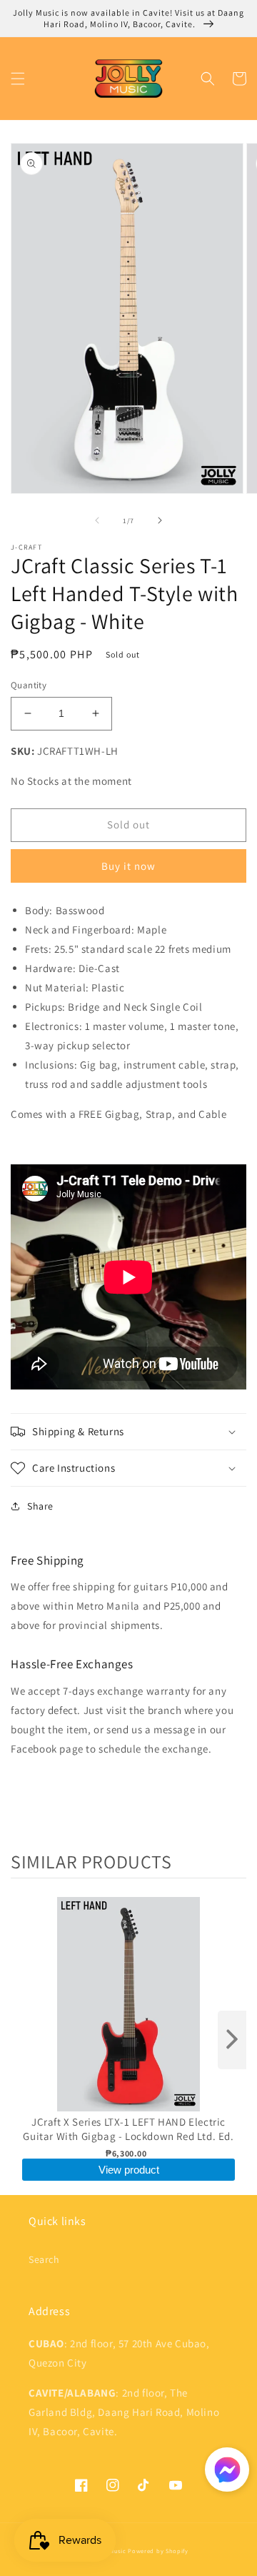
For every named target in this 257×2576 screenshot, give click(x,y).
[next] (232, 2040)
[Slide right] (160, 520)
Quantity (29, 685)
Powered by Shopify (158, 2551)
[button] (18, 79)
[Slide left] (97, 520)
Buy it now (128, 866)
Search (44, 2259)
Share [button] (40, 1506)
